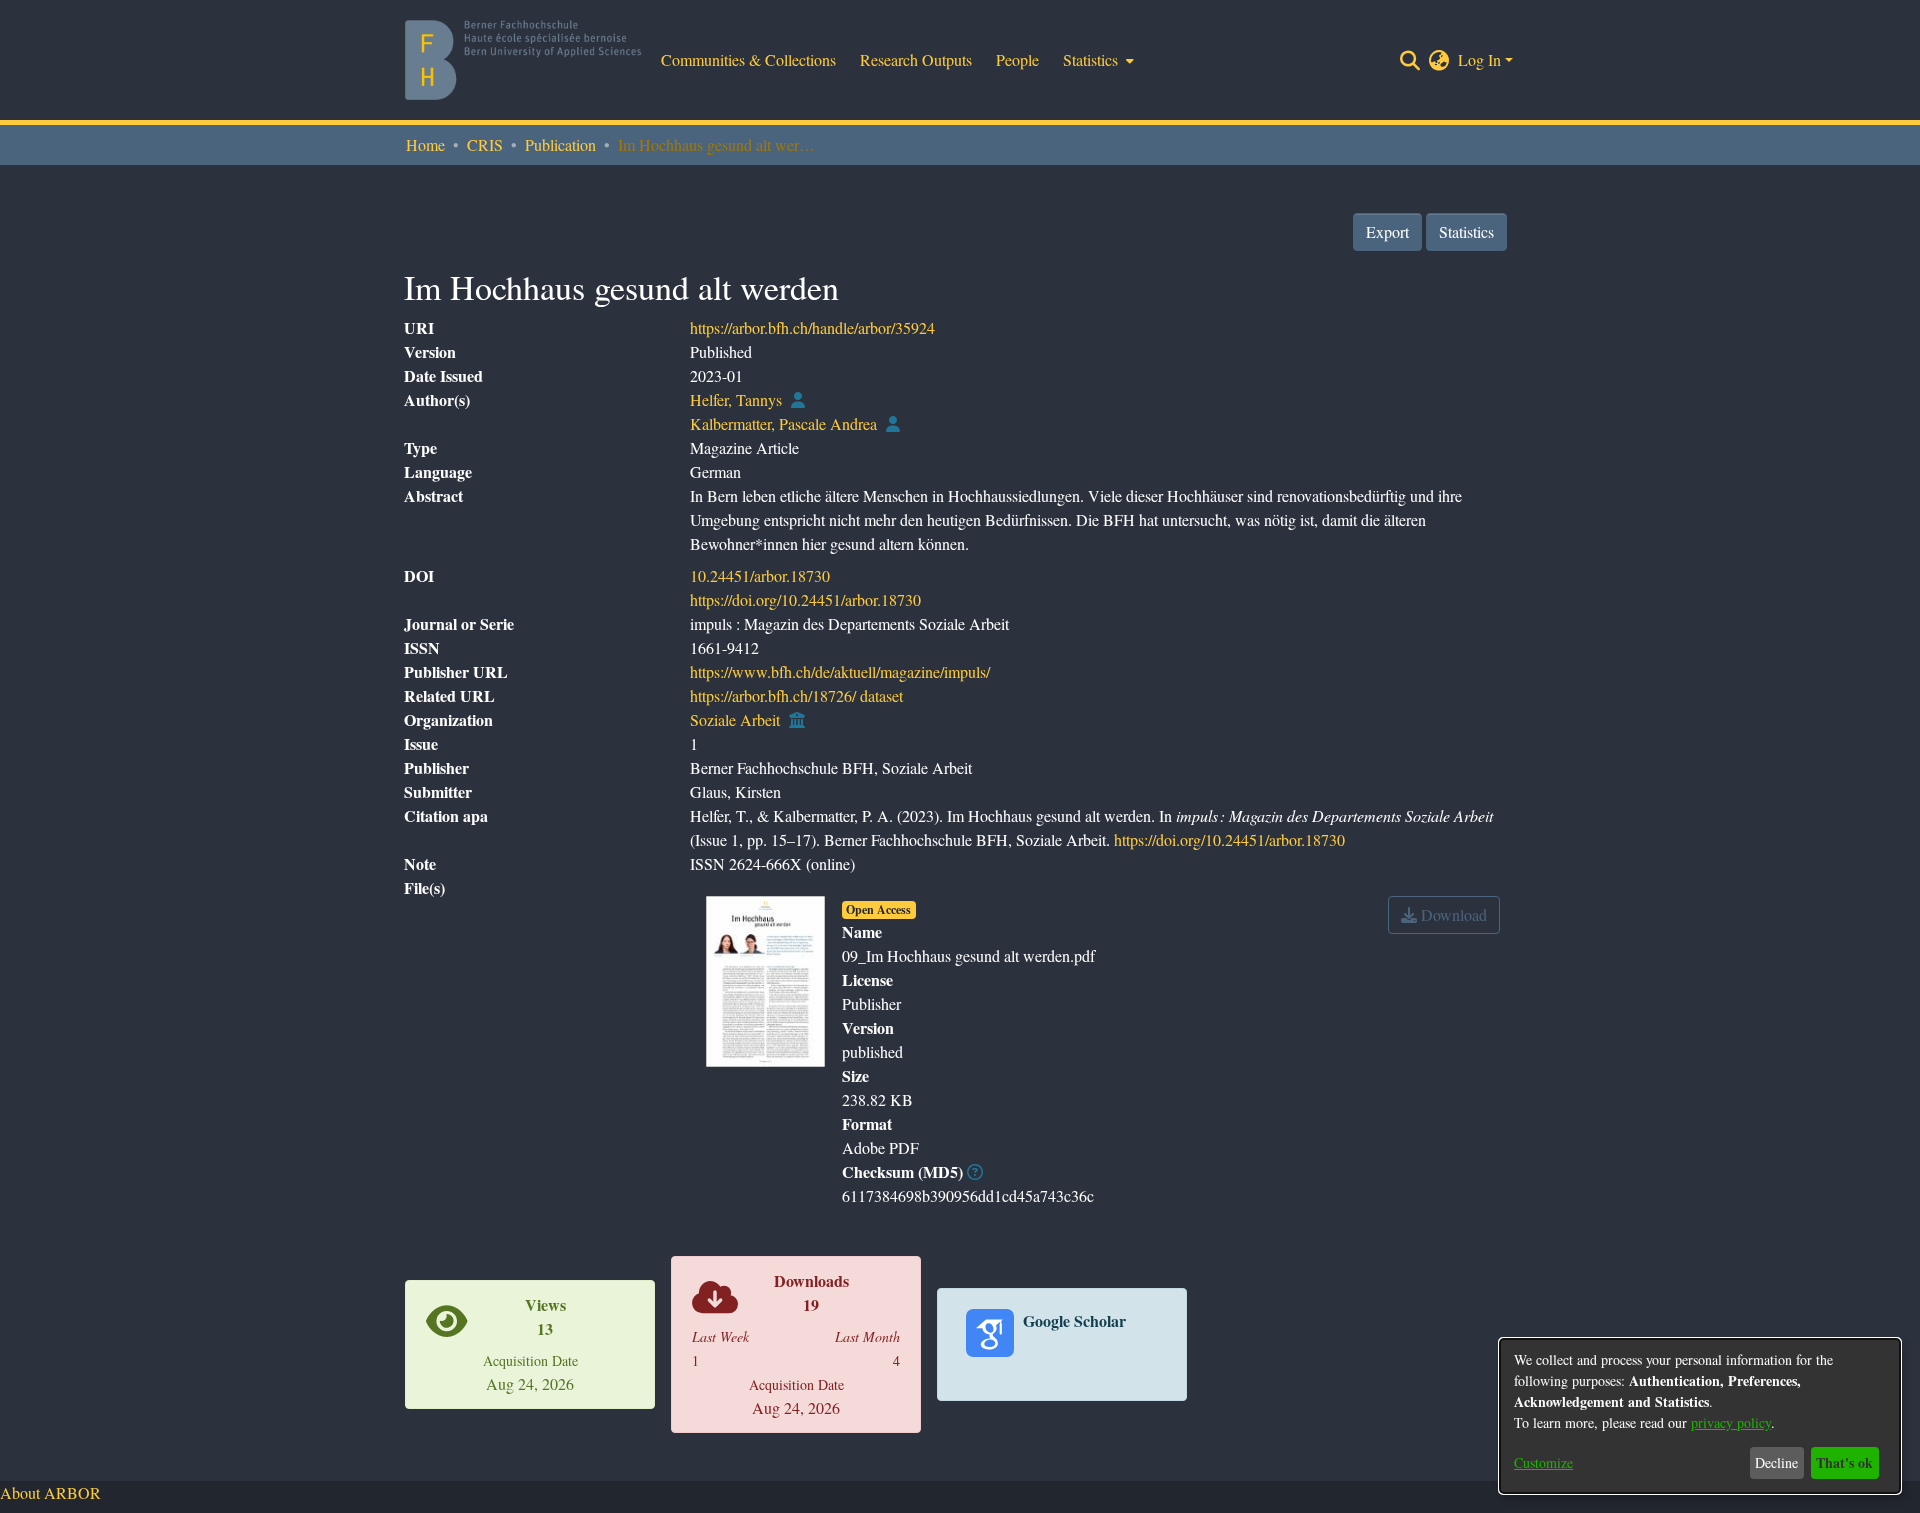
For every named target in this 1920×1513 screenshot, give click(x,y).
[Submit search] (1410, 60)
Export (1387, 231)
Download (1452, 914)
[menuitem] (1096, 60)
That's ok (1844, 1462)
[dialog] (1700, 1416)
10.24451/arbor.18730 (760, 575)
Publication (560, 144)
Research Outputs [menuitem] (916, 59)
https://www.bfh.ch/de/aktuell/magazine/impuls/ (840, 671)
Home (425, 144)
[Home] (523, 60)
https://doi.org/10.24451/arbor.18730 (805, 599)
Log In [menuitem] (1479, 59)
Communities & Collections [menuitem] (748, 59)
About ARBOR (50, 1492)
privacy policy (1731, 1422)
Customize (1543, 1462)
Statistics (1466, 231)
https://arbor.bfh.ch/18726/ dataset (796, 695)
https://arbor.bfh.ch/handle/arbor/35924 (812, 327)
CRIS (485, 144)
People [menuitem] (1017, 59)
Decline (1776, 1462)
